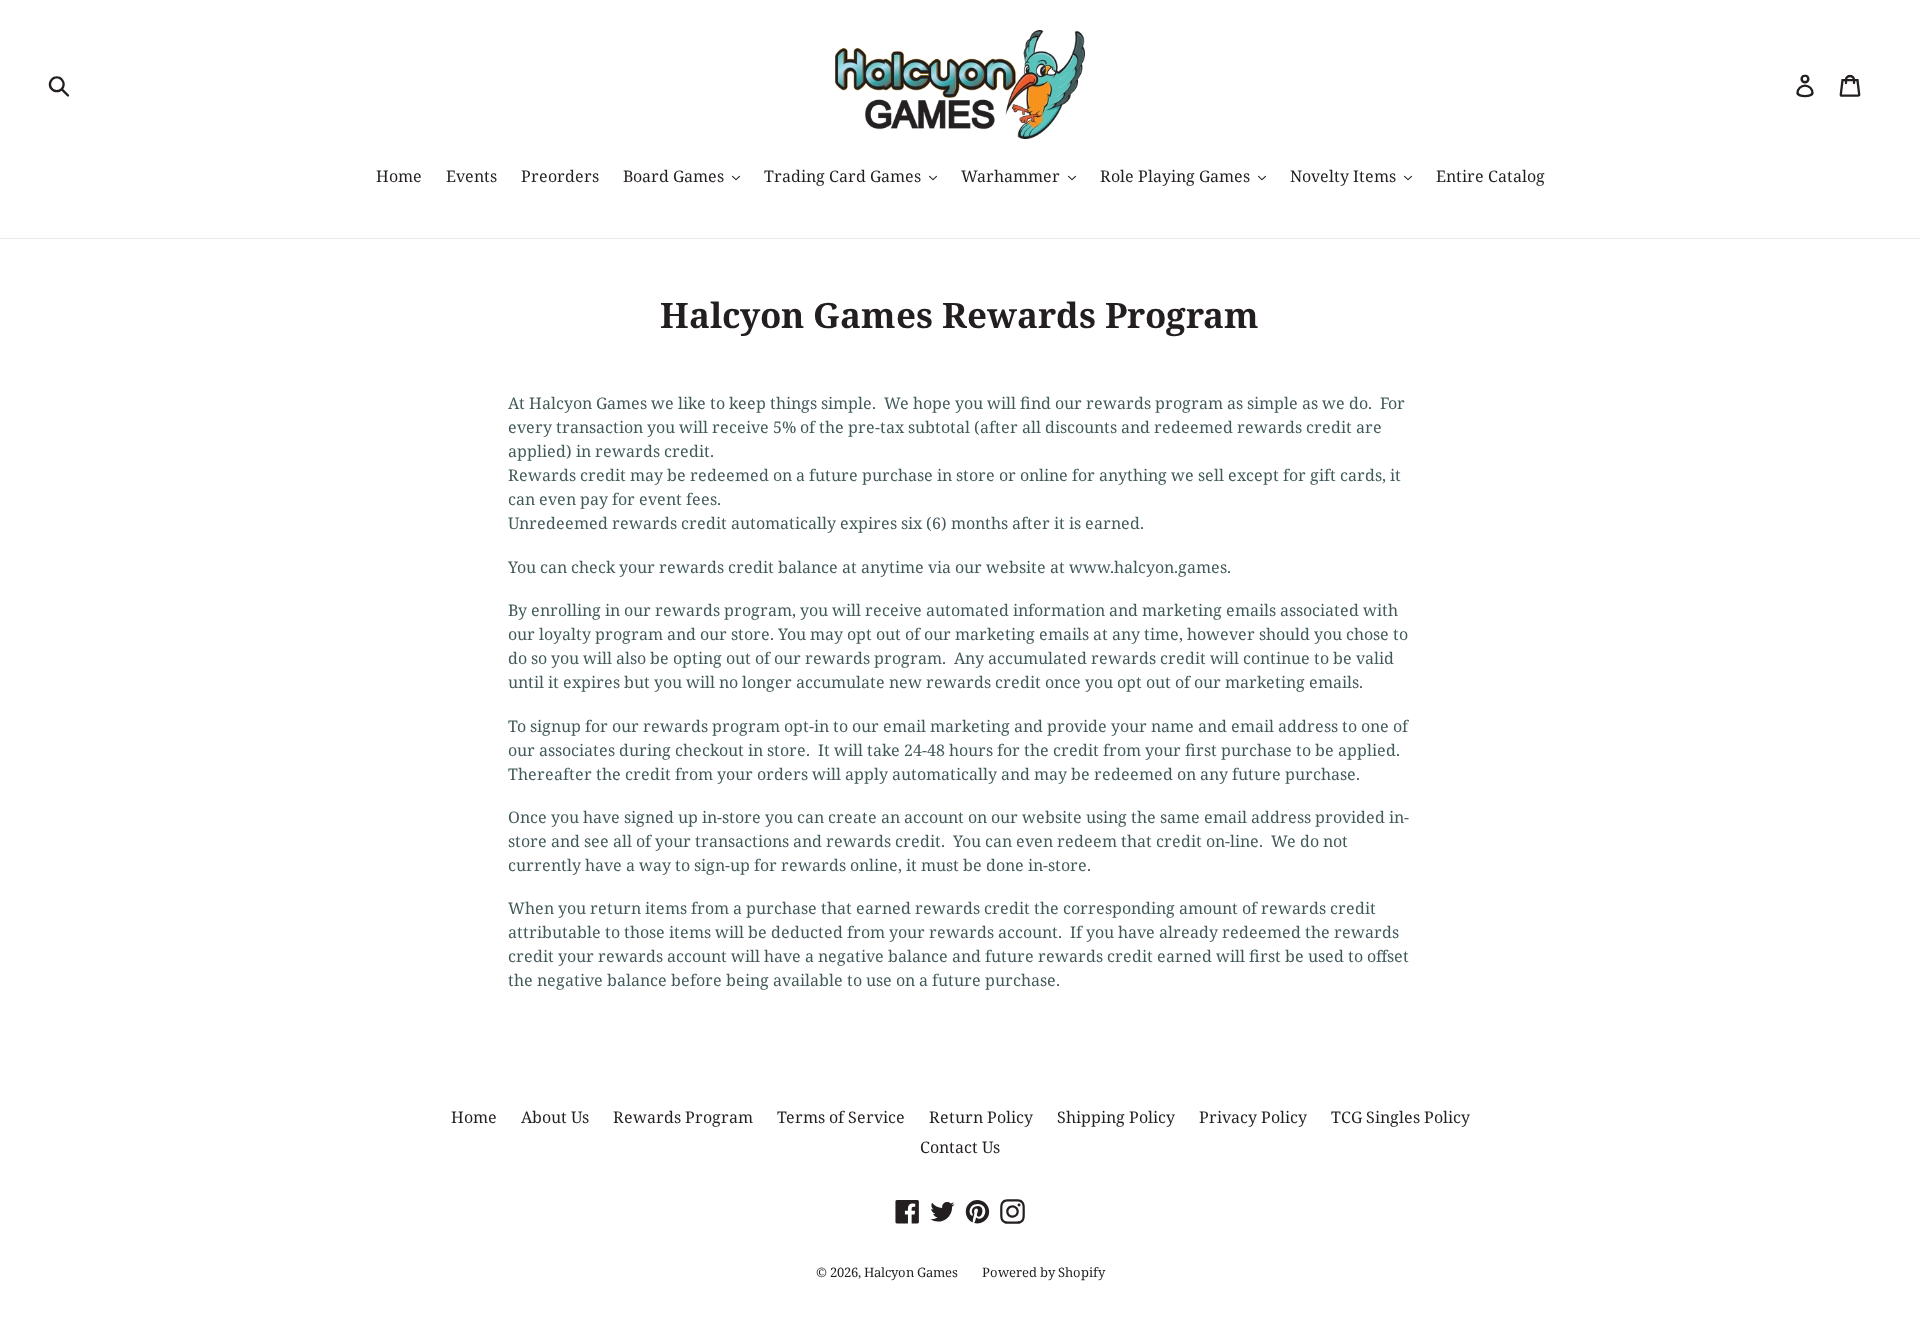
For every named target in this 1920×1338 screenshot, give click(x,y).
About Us (555, 1117)
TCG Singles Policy (1400, 1117)
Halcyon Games (911, 1272)
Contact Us (960, 1147)
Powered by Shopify (1043, 1272)
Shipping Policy (1116, 1117)
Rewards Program (683, 1117)
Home (474, 1117)
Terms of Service (841, 1117)
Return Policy (981, 1117)
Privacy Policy (1253, 1117)
